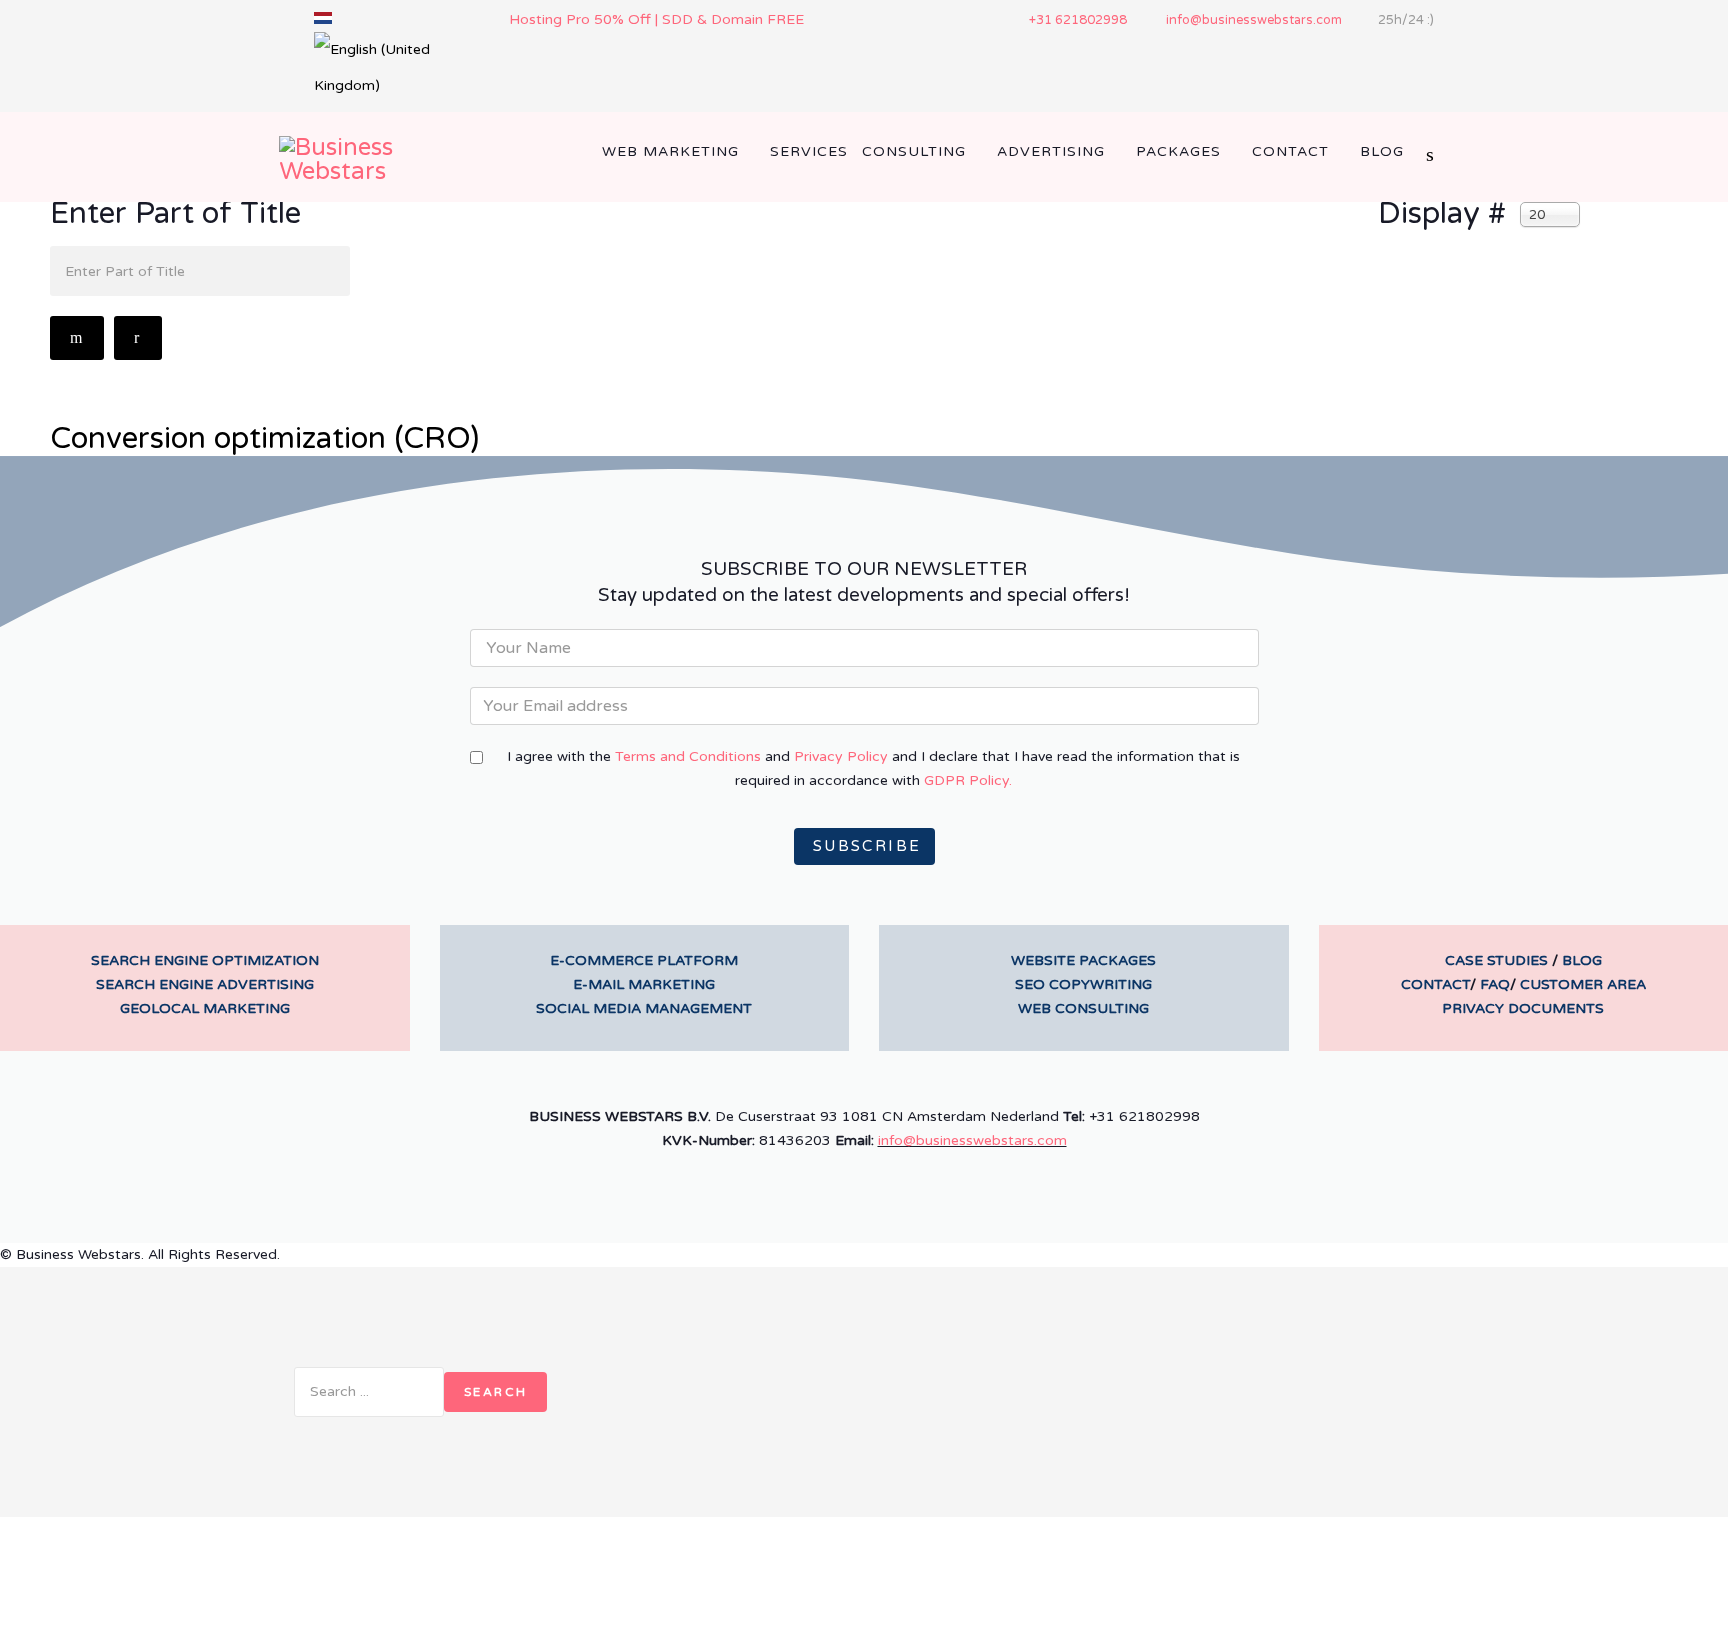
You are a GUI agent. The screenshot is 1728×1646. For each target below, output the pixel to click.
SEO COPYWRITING (1083, 984)
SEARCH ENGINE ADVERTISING (205, 984)
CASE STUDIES (1496, 960)
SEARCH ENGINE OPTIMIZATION (205, 960)
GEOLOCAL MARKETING (205, 1008)
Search (495, 1392)
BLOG (1582, 960)
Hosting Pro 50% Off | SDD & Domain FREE (656, 19)
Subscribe (864, 846)
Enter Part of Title (179, 214)
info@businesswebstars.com (1254, 20)
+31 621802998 (1078, 20)
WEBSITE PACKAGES (1083, 960)
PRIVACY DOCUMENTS (1523, 1008)
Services (809, 151)
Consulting (914, 151)
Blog (1382, 151)
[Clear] (137, 338)
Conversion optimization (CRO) (264, 438)
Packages (1178, 151)
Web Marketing (670, 151)
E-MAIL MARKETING (644, 984)
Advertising (1051, 151)
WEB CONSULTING (1083, 1008)
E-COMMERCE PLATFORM (644, 960)
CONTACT (1435, 984)
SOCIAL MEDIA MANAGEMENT (644, 1008)
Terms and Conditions (688, 756)
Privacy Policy (841, 756)
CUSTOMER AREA (1583, 984)
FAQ (1495, 984)
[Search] (77, 338)
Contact (1290, 151)
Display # (1442, 214)
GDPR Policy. (968, 780)
